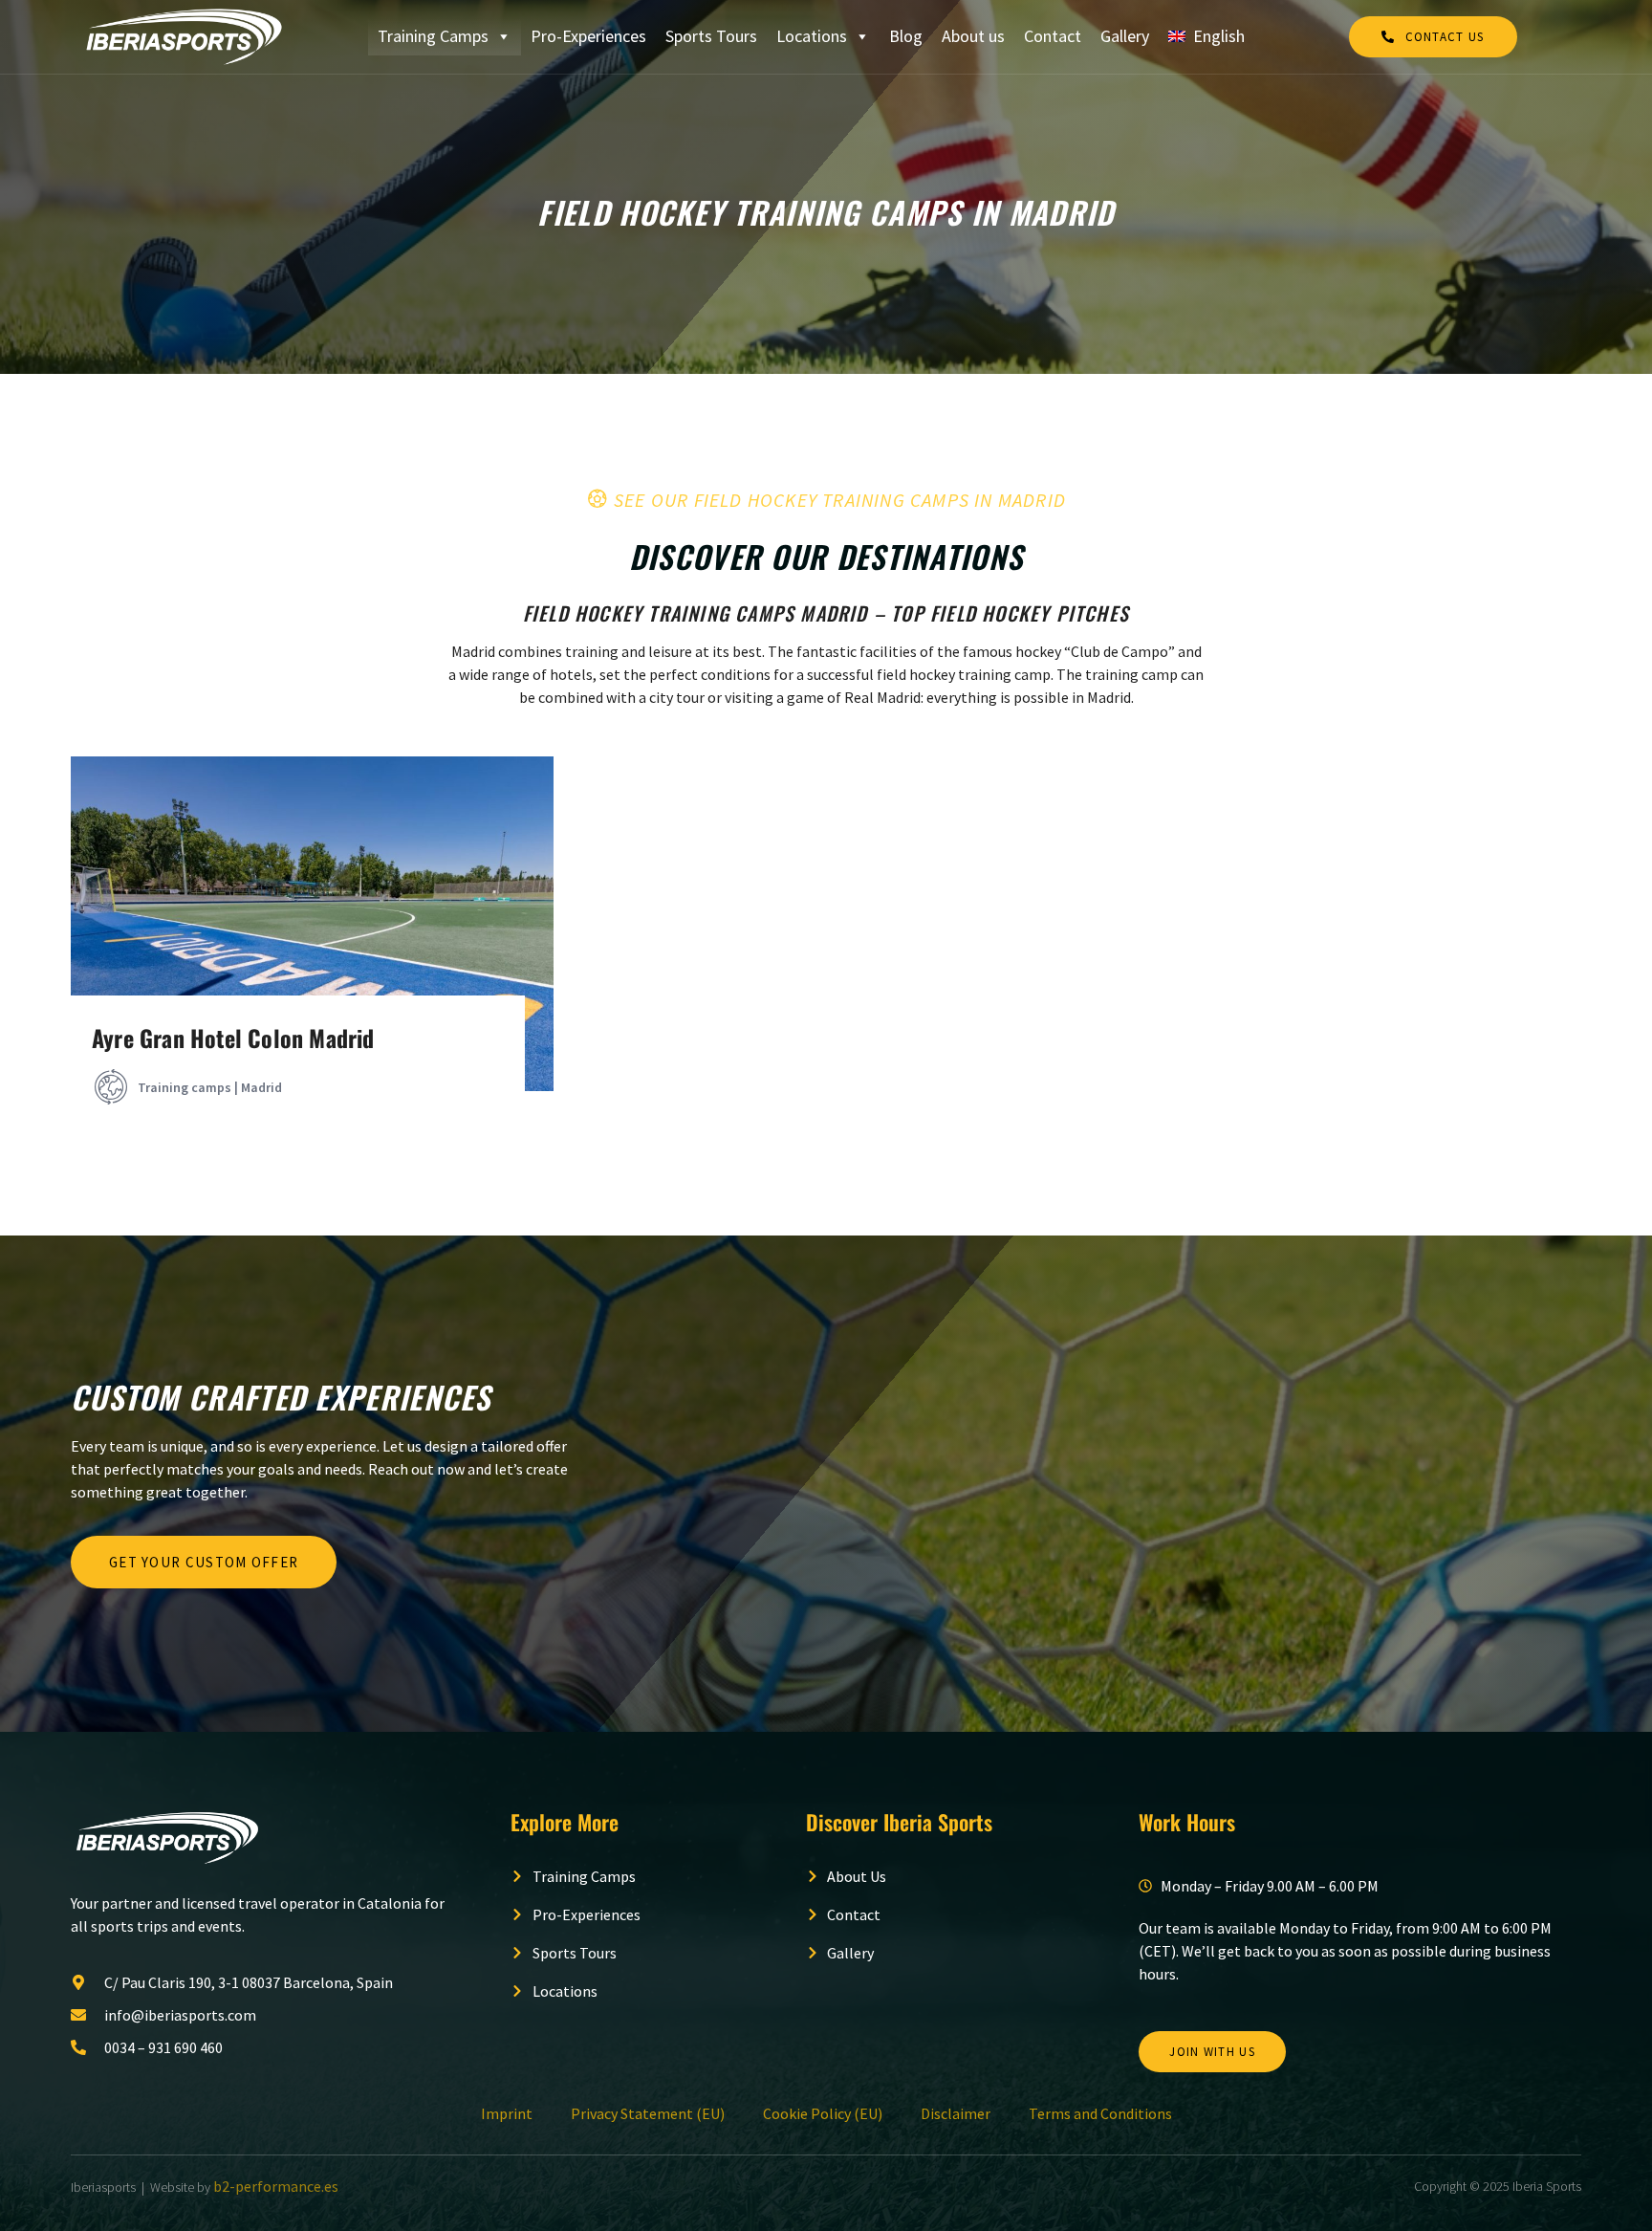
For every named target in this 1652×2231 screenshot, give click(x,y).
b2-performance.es (276, 2186)
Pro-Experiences (588, 36)
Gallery (1125, 36)
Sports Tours (711, 36)
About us (973, 36)
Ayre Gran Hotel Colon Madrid (233, 1038)
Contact (1053, 36)
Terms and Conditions (1100, 2113)
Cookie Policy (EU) (823, 2113)
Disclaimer (956, 2113)
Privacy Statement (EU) (648, 2113)
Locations (812, 36)
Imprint (507, 2113)
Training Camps (433, 36)
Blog (906, 36)
